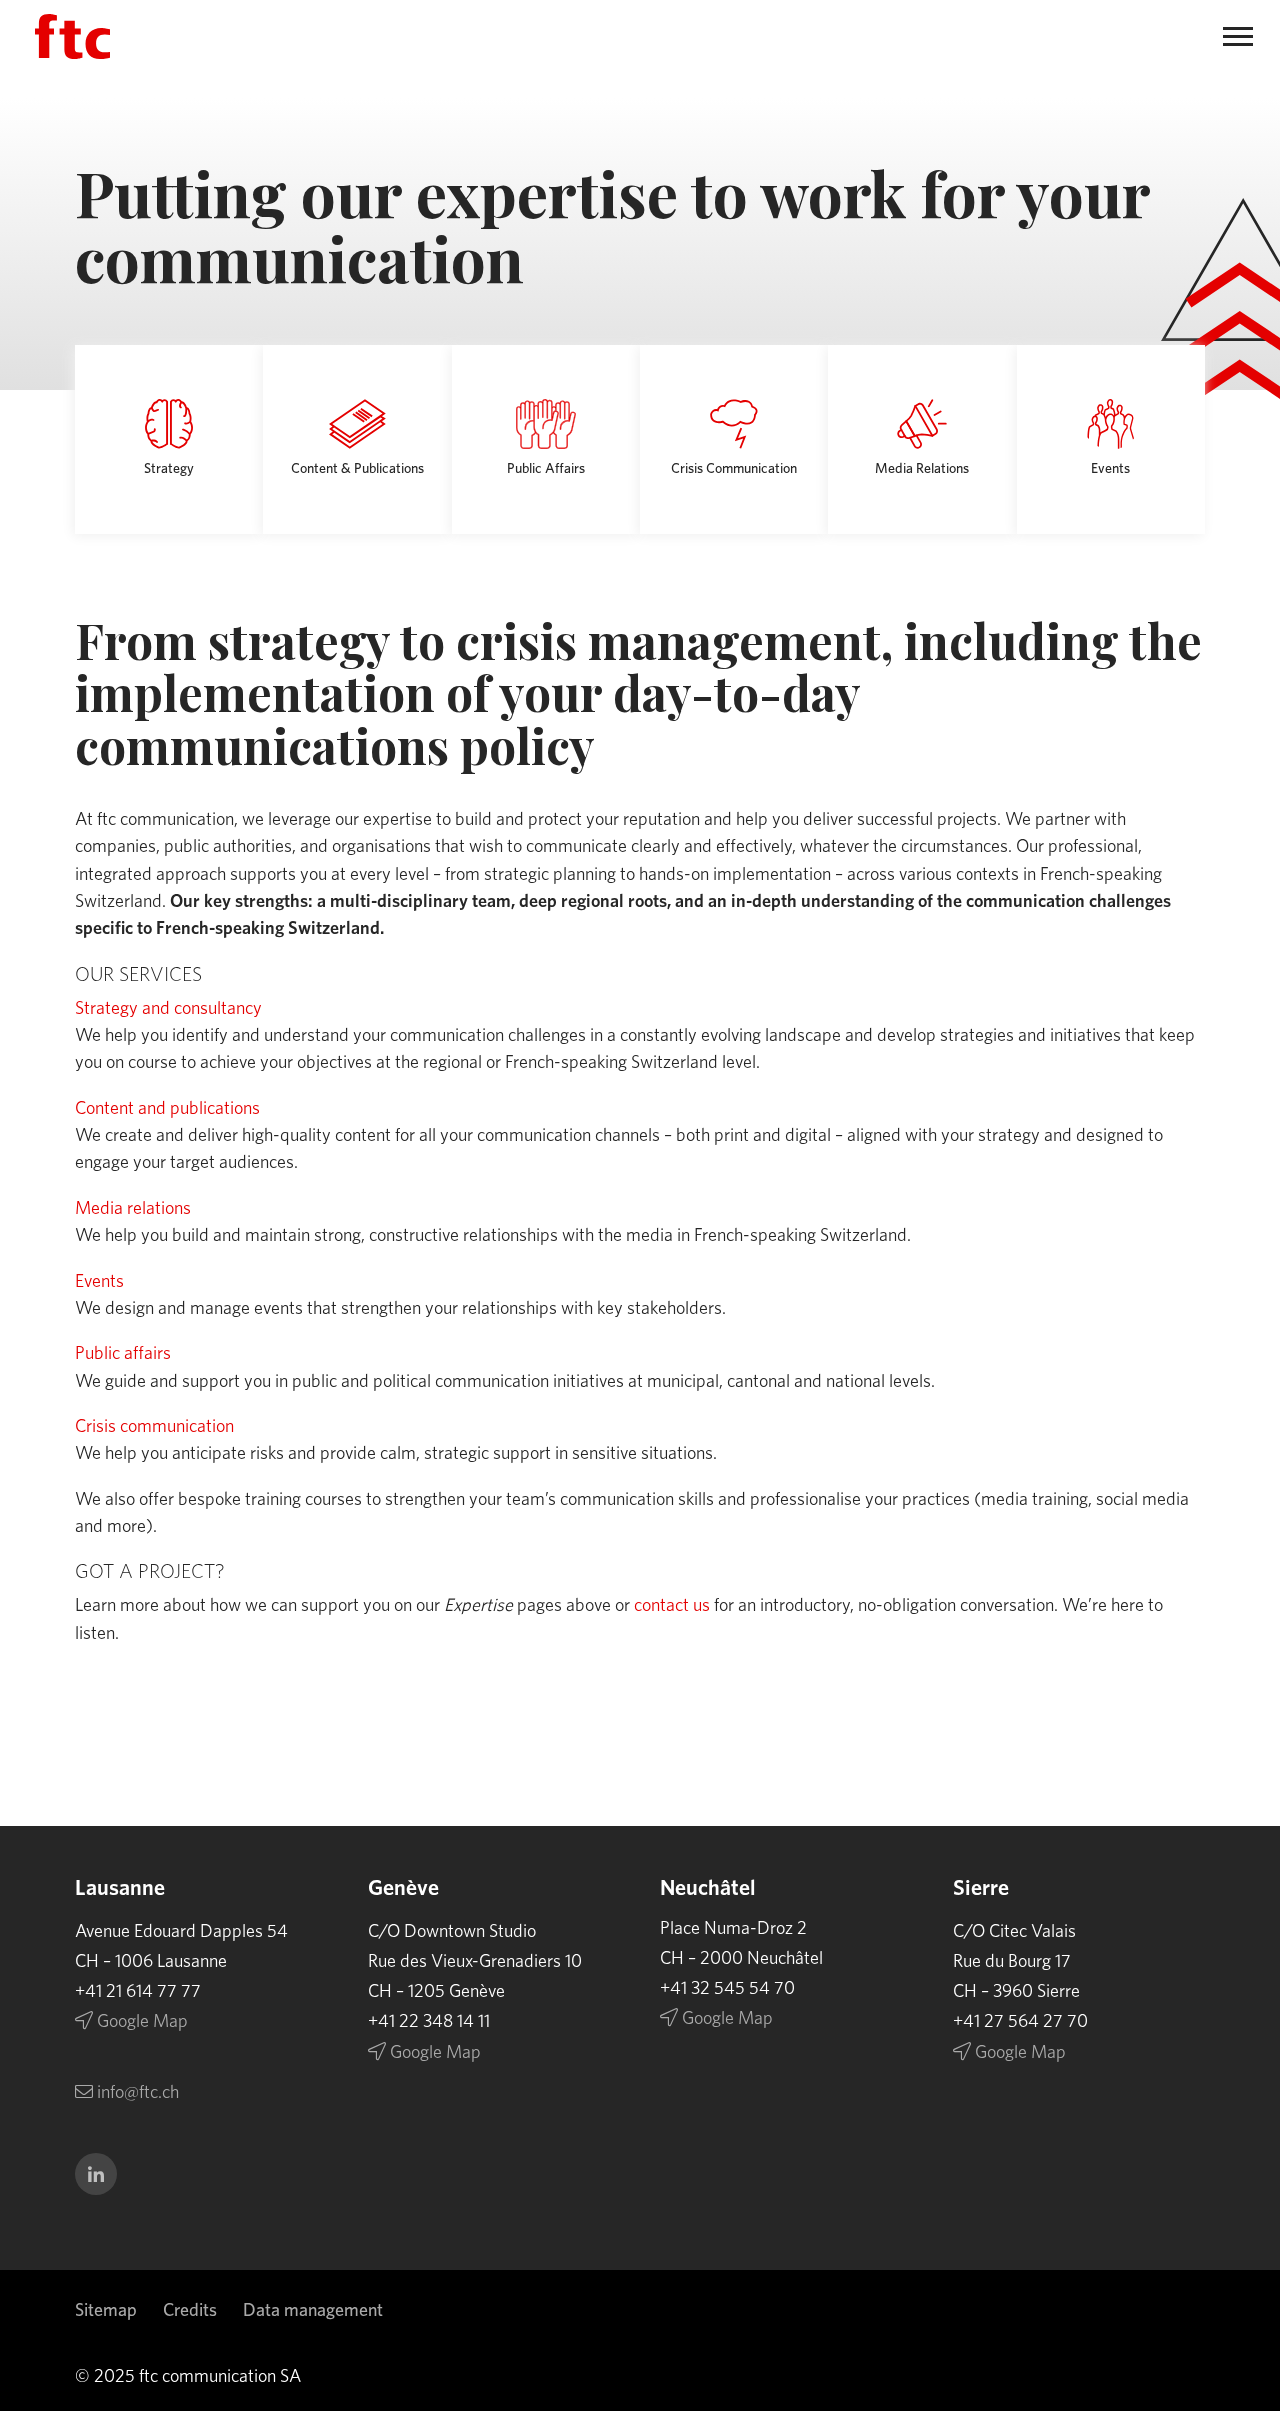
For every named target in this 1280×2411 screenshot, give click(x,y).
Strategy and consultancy (168, 1009)
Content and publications (167, 1109)
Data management (313, 2311)
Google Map (140, 2022)
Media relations (133, 1209)
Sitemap (106, 2311)
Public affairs (123, 1354)
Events (99, 1282)
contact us (672, 1606)
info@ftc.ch (136, 2093)
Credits (190, 2311)
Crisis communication (154, 1427)
